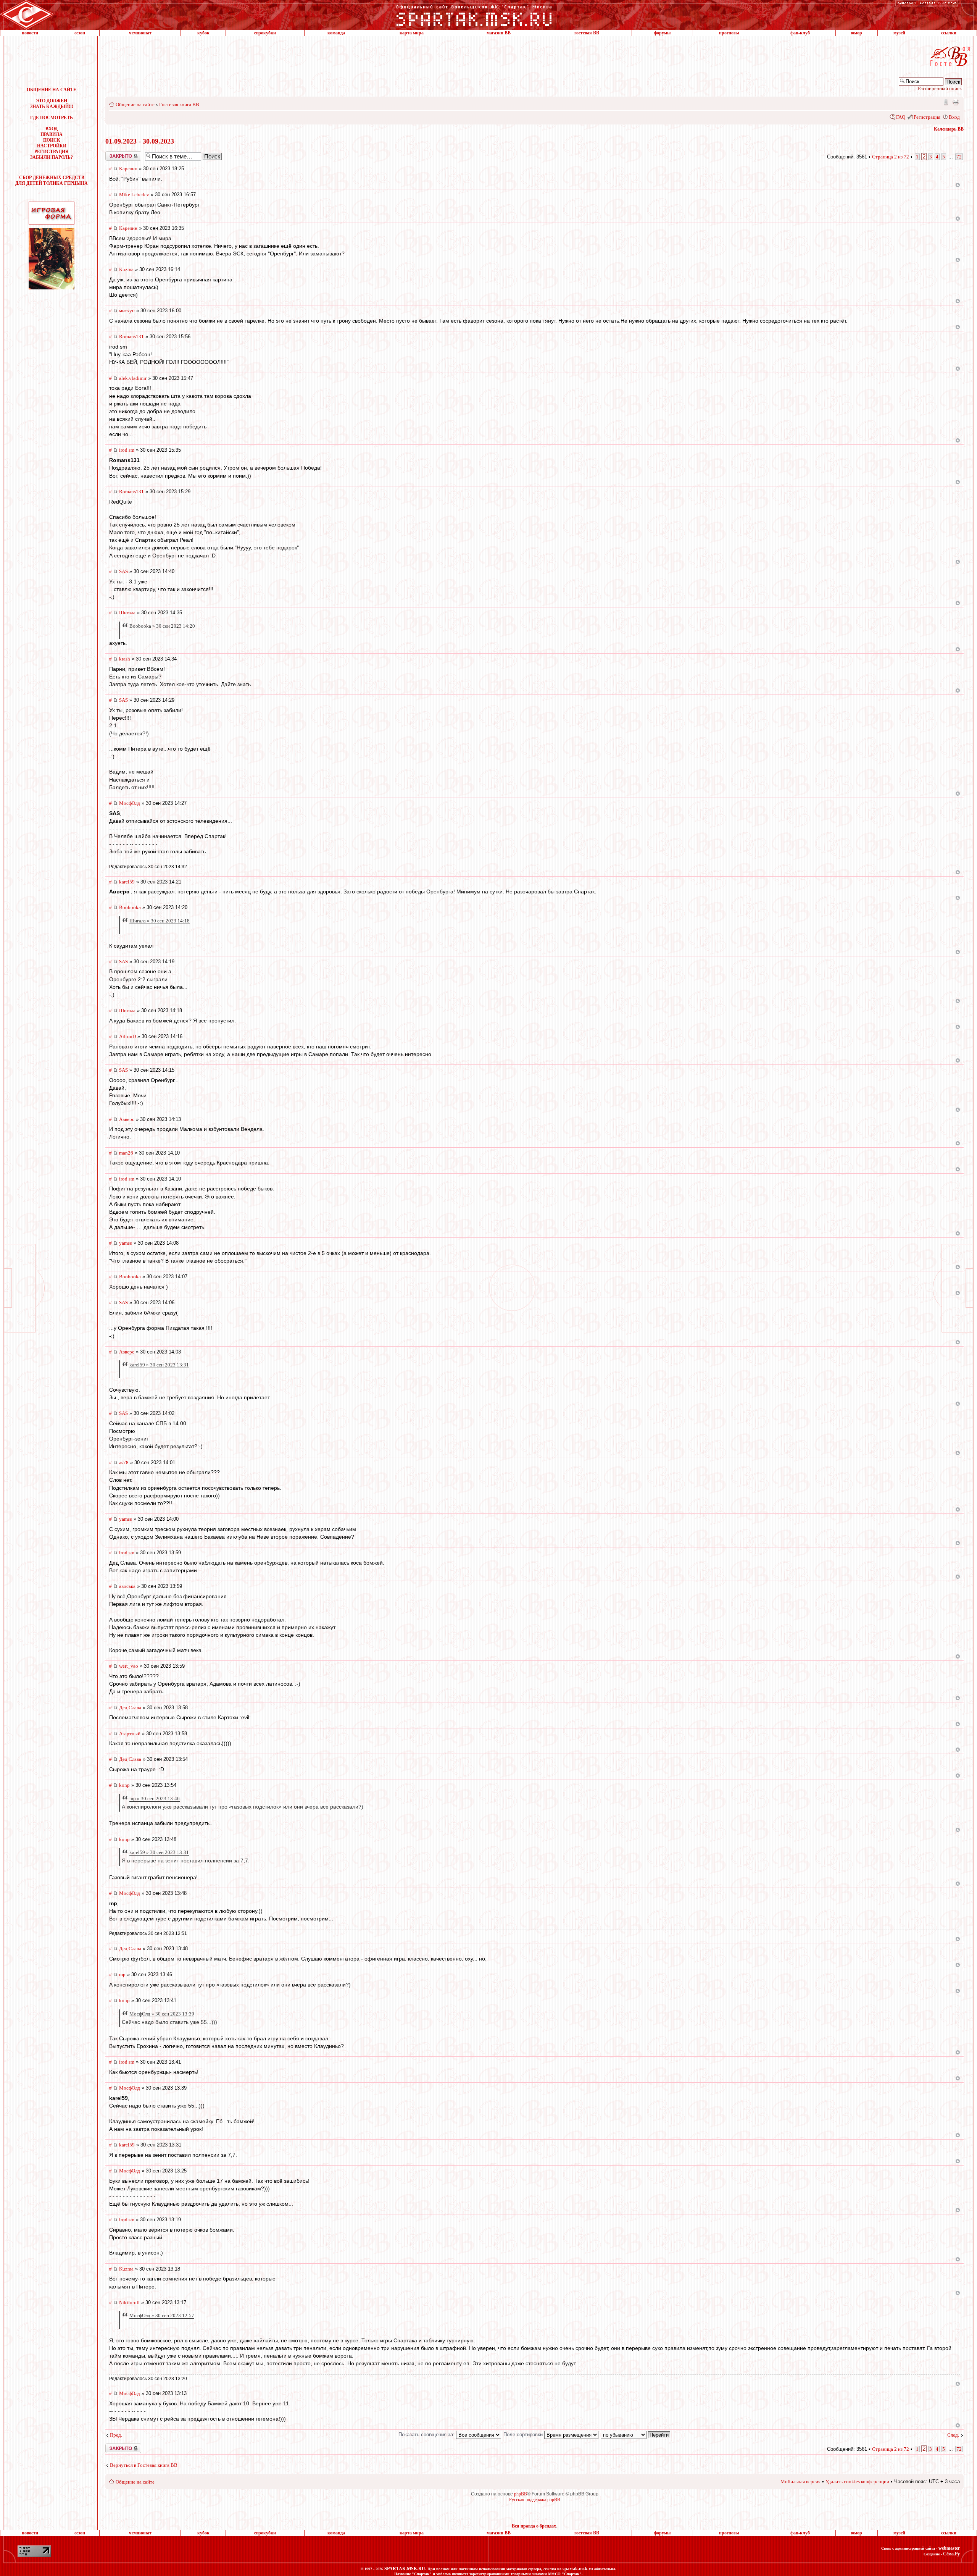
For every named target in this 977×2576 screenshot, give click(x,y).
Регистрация (927, 117)
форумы (662, 33)
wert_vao (129, 1666)
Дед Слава (130, 1708)
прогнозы (729, 33)
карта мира (412, 33)
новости (30, 33)
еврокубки (265, 33)
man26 (126, 1153)
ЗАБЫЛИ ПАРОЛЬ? (52, 157)
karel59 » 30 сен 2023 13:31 (159, 1365)
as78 (124, 1462)
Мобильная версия (945, 102)
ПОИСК (52, 140)
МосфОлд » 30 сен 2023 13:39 (162, 2014)
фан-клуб (800, 33)
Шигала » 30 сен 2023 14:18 (160, 921)
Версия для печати (956, 102)
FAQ (901, 117)
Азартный (130, 1734)
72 (959, 157)
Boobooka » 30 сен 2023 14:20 (162, 626)
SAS (123, 571)
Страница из (891, 157)
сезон (80, 33)
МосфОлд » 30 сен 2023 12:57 (162, 2315)
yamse (126, 1243)
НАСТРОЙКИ (52, 146)
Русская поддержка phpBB (535, 2500)
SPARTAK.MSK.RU (405, 2569)
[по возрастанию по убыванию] (636, 2435)
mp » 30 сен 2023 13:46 (155, 1798)
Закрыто (113, 154)
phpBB (521, 2494)
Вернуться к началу (958, 185)
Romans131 (131, 337)
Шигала (127, 613)
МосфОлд (130, 803)
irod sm (127, 450)
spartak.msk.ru (578, 2569)
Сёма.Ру (951, 2554)
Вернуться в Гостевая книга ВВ (144, 2465)
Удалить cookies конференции (857, 2482)
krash (125, 659)
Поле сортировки (524, 2435)
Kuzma (126, 269)
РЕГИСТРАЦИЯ (52, 152)
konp (124, 1785)
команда (336, 33)
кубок (203, 33)
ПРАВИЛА (52, 134)
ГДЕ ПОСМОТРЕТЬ (52, 118)
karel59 (127, 882)
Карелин (128, 169)
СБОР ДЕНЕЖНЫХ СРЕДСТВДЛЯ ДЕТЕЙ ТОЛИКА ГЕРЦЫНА (52, 180)
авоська (127, 1586)
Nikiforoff (129, 2302)
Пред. (116, 2435)
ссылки (949, 33)
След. (953, 2435)
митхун (127, 311)
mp (122, 1974)
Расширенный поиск (940, 88)
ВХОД (52, 129)
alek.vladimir (133, 378)
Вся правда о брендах (534, 2526)
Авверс (127, 1119)
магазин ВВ (499, 33)
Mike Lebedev (134, 195)
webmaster (949, 2548)
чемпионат (140, 33)
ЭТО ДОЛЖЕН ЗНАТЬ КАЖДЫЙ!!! (52, 104)
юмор (856, 33)
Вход (954, 117)
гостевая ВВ (587, 33)
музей (899, 33)
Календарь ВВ (949, 129)
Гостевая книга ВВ (179, 104)
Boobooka (130, 907)
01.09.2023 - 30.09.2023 (140, 141)
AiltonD (127, 1036)
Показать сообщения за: (427, 2435)
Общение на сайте (135, 104)
